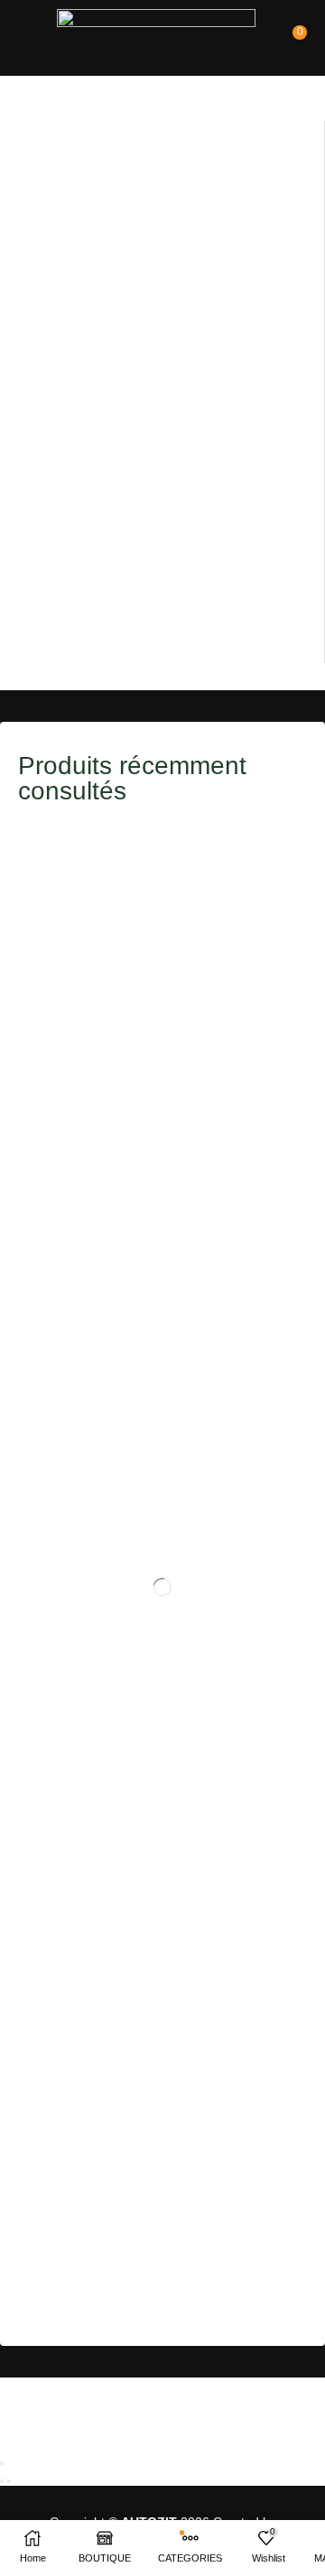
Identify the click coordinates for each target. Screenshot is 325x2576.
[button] (28, 32)
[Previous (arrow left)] (2, 2481)
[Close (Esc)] (2, 2463)
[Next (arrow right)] (9, 2481)
